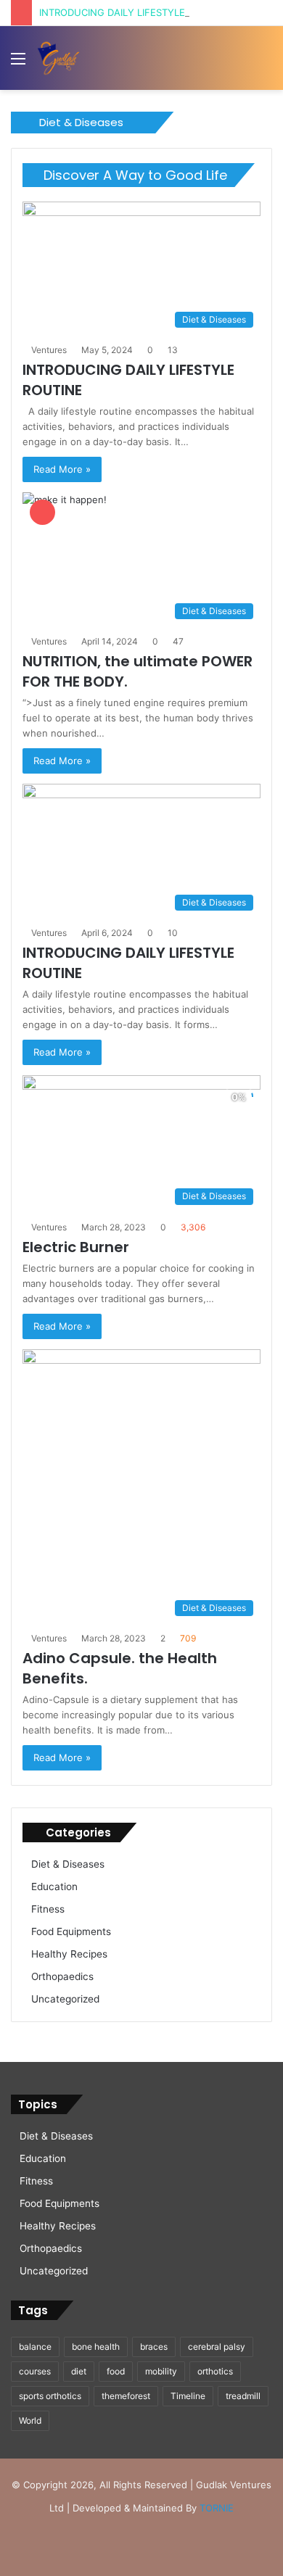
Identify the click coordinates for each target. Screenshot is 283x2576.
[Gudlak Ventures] (58, 58)
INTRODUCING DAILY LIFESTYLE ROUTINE (134, 12)
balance (35, 2347)
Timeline (188, 2396)
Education (54, 1887)
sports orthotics (50, 2396)
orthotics (215, 2371)
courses (35, 2371)
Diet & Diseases (68, 1864)
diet (79, 2371)
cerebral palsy (217, 2347)
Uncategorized (65, 1999)
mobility (161, 2371)
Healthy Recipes (69, 1954)
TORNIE (217, 2508)
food (116, 2371)
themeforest (126, 2396)
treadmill (243, 2396)
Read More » (62, 469)
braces (154, 2347)
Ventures (49, 350)
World (30, 2420)
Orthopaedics (62, 1976)
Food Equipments (71, 1931)
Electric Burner (76, 1247)
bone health (96, 2347)
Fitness (48, 1909)
